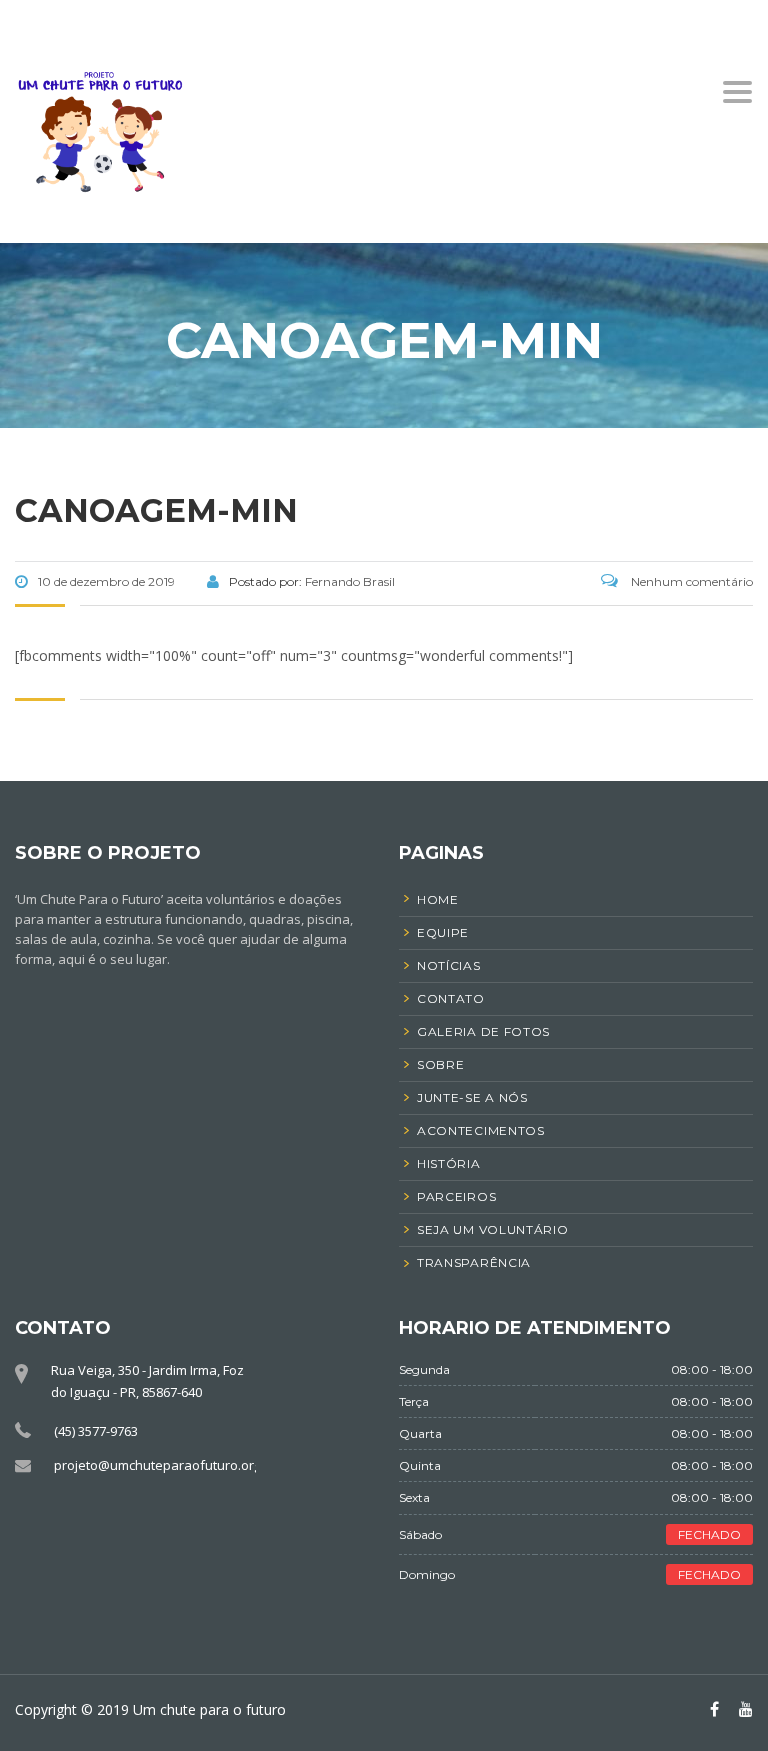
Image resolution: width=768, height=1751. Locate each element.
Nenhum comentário (690, 581)
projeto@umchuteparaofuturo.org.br (165, 1465)
